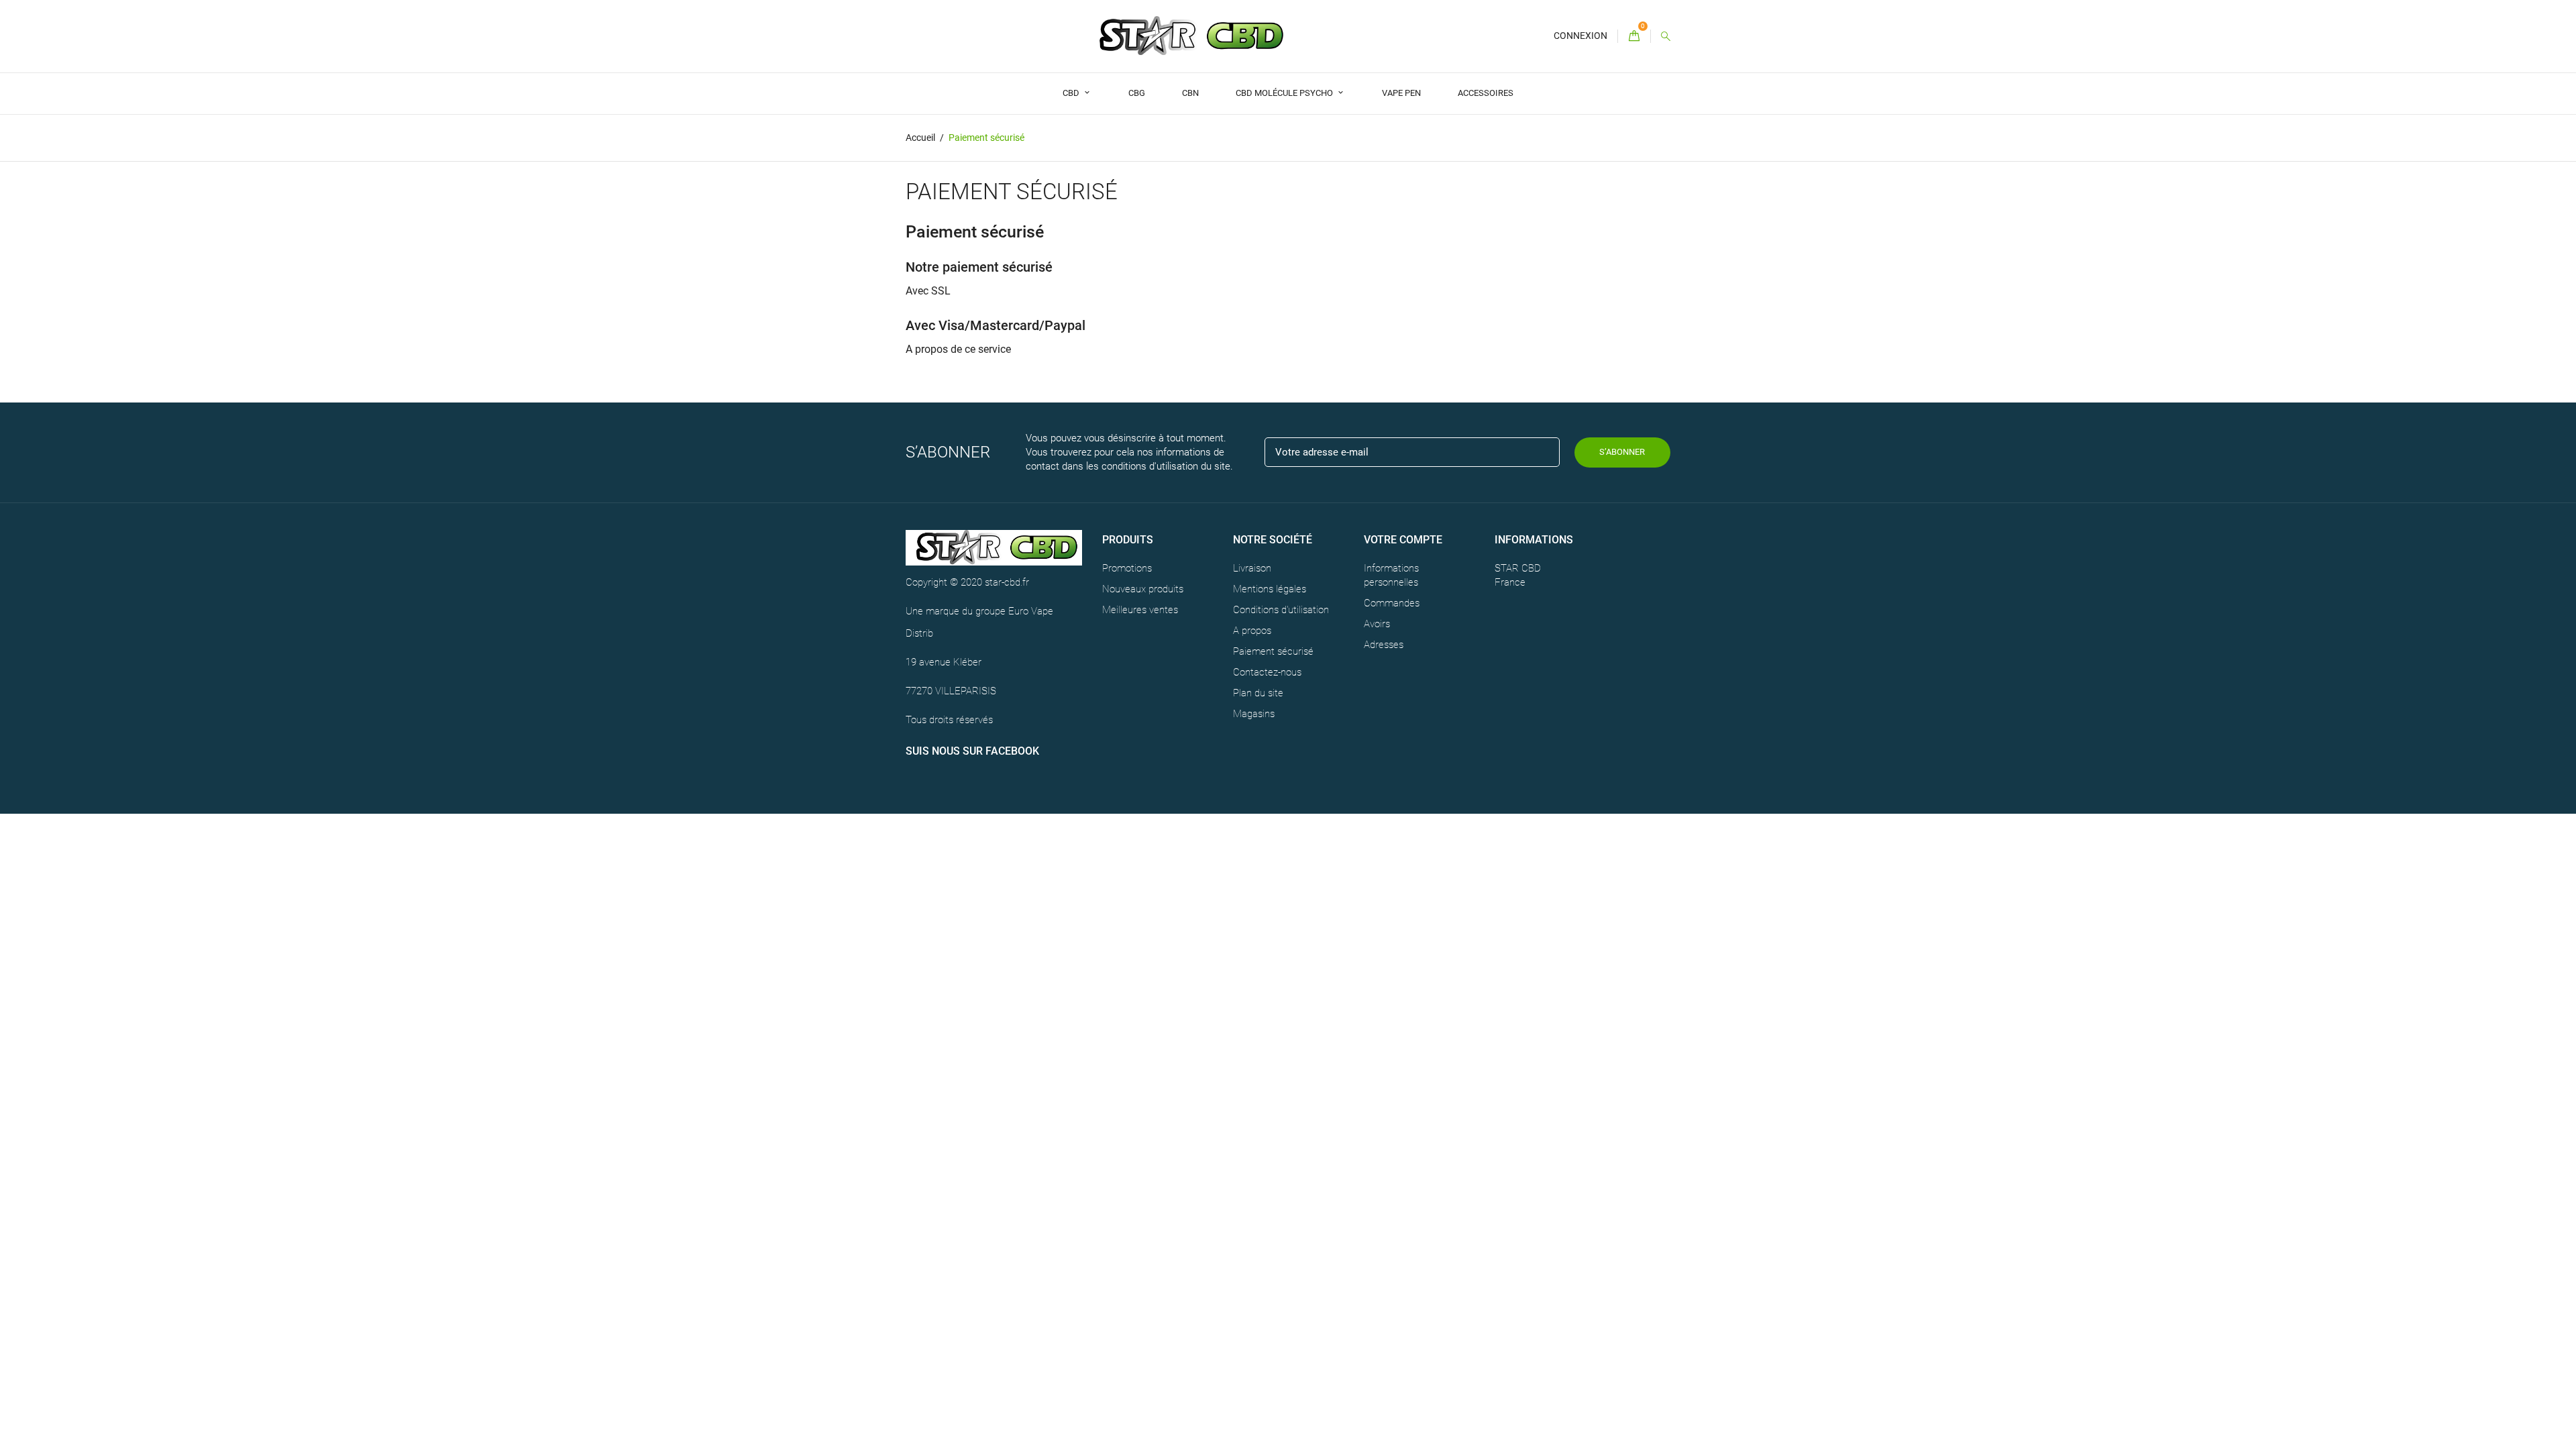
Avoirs (1377, 624)
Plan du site (1258, 693)
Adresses (1384, 645)
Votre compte (1403, 540)
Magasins (1254, 714)
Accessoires (1486, 93)
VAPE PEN (1401, 93)
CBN (1190, 93)
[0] (1634, 37)
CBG (1137, 93)
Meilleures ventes (1140, 610)
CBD (1072, 93)
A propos (1252, 631)
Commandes (1392, 603)
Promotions (1127, 568)
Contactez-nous (1267, 672)
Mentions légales (1270, 589)
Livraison (1252, 568)
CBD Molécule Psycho (1285, 93)
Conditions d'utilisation (1281, 610)
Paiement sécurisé (1273, 651)
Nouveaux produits (1143, 589)
